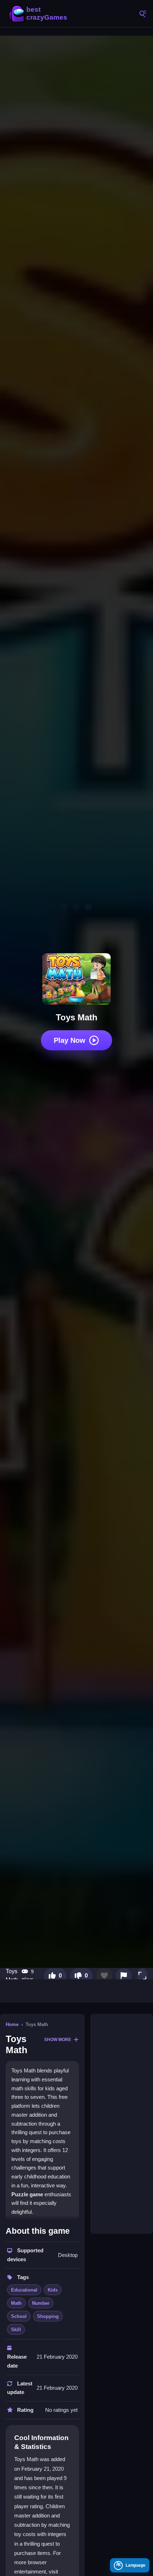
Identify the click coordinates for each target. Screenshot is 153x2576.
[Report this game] (124, 1976)
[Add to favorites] (104, 1976)
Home (12, 2024)
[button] (142, 1976)
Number (41, 2303)
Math (16, 2303)
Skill (16, 2330)
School (19, 2316)
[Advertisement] (122, 2124)
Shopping (48, 2316)
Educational (24, 2290)
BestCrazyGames (39, 14)
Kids (53, 2290)
